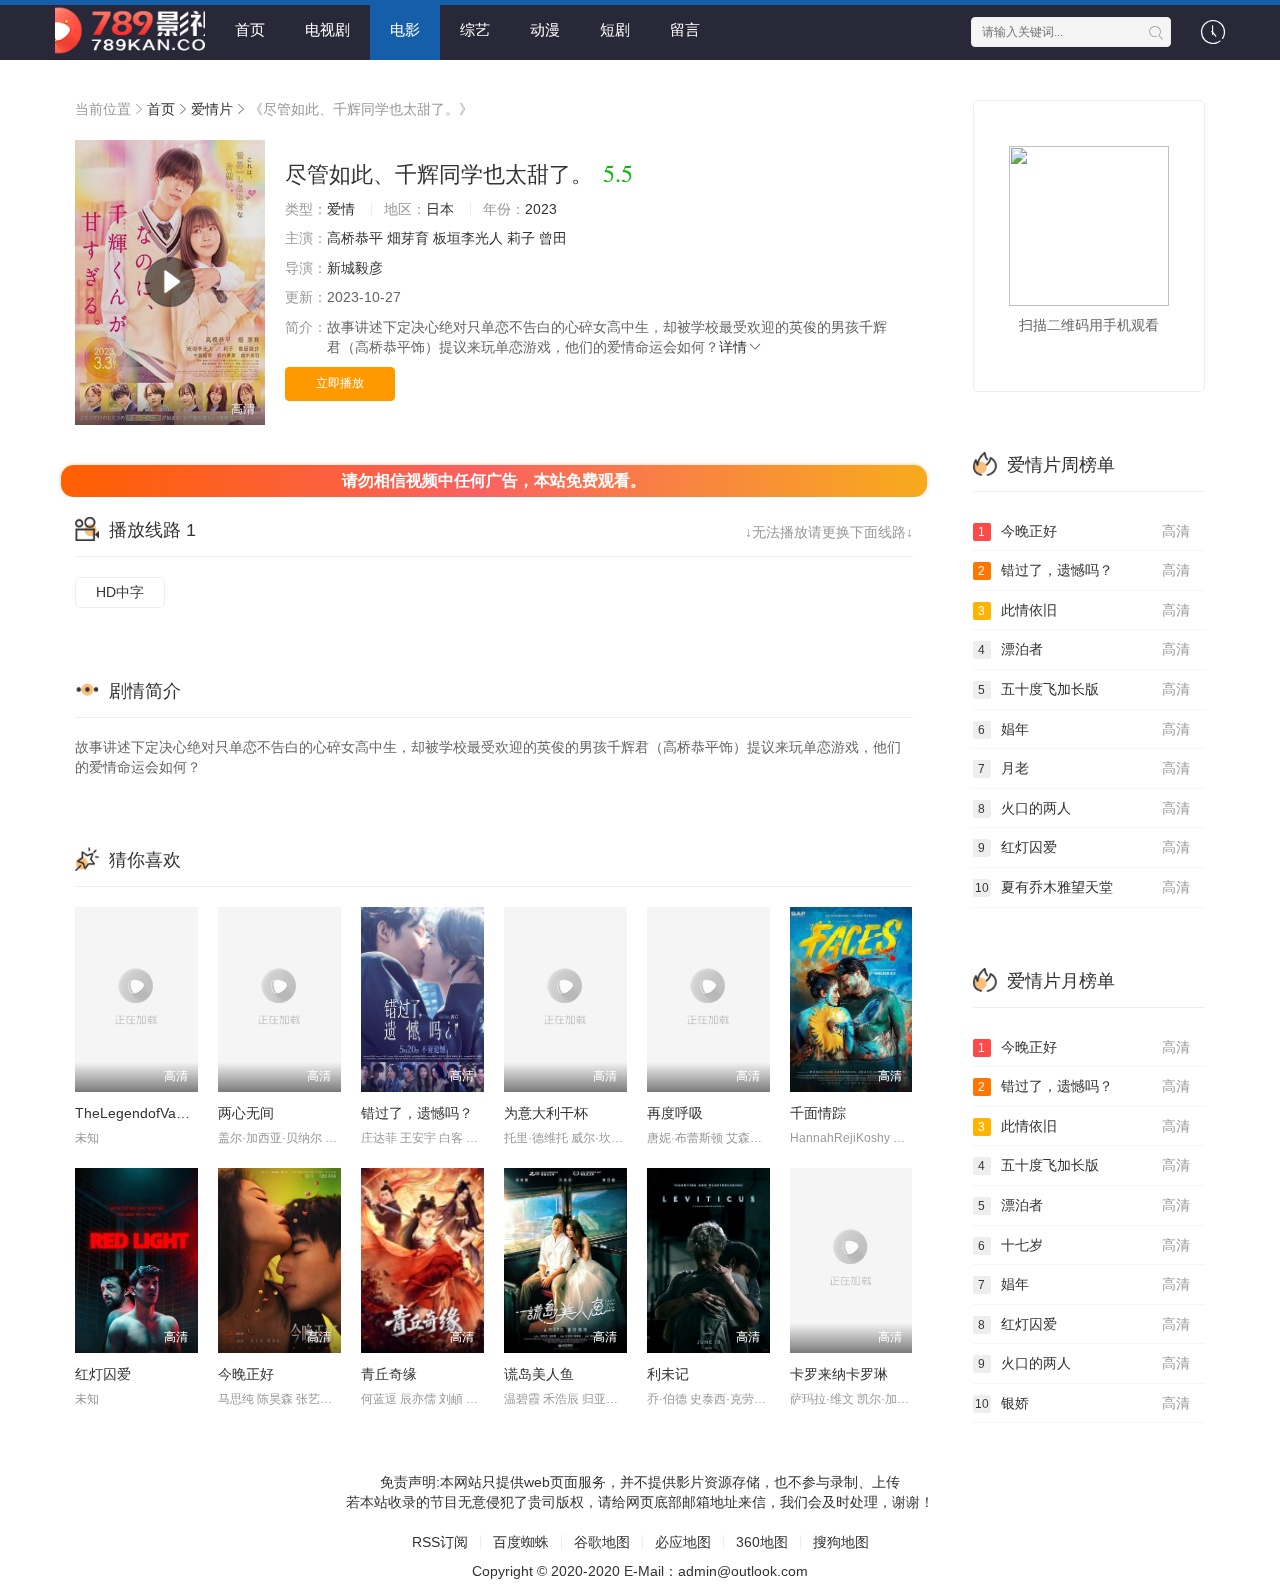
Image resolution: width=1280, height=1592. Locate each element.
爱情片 (212, 109)
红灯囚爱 (103, 1374)
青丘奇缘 (389, 1374)
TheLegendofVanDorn (145, 1113)
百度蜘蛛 (521, 1542)
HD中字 (120, 592)
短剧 (615, 29)
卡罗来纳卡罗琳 (839, 1374)
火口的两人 (1084, 808)
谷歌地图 (602, 1542)
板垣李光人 (468, 238)
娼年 (1084, 729)
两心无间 (246, 1113)
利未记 (668, 1374)
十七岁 (1084, 1245)
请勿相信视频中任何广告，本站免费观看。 (494, 480)
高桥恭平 (355, 238)
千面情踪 (818, 1113)
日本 (440, 209)
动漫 (545, 29)
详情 (733, 347)
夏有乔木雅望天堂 (1083, 887)
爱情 (341, 209)
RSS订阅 (440, 1542)
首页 (250, 29)
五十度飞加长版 (1084, 689)
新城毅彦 (355, 268)
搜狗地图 (841, 1542)
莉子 (521, 238)
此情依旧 (1084, 610)
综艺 (475, 29)
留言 (685, 29)
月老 (1084, 768)
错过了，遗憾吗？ (417, 1113)
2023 (541, 209)
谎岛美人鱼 (539, 1374)
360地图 (762, 1542)
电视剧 (327, 29)
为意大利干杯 (546, 1113)
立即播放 (340, 383)
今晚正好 (246, 1374)
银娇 (1083, 1403)
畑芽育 (408, 238)
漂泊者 (1084, 649)
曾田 (553, 238)
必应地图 (683, 1542)
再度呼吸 (675, 1113)
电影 (405, 29)
